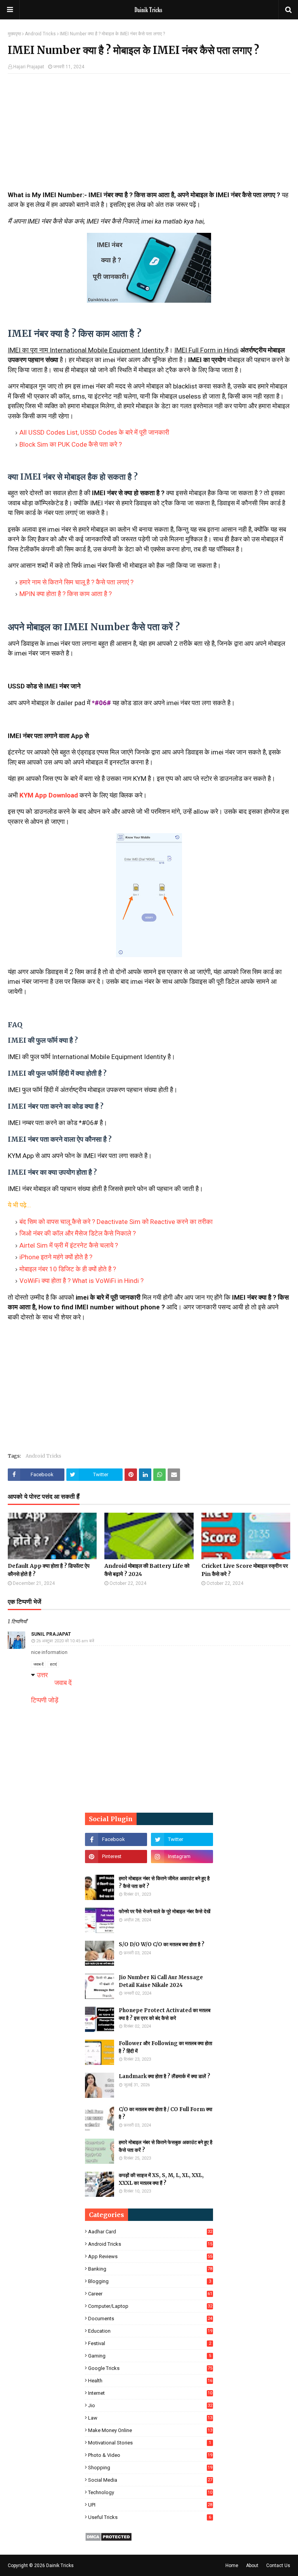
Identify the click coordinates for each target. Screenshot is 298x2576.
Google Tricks (150, 2368)
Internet (150, 2393)
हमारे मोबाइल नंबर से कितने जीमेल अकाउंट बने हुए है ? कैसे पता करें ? (164, 1882)
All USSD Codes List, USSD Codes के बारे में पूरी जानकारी (94, 432)
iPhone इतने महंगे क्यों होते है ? (56, 1257)
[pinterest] (116, 1857)
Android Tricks (40, 34)
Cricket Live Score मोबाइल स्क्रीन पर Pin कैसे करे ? (245, 1570)
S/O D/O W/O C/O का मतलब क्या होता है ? (162, 1944)
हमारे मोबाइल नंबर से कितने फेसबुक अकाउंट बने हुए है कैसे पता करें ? (165, 2146)
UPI (150, 2505)
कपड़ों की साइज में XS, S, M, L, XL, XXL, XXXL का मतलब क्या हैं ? (161, 2179)
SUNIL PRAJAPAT (51, 1634)
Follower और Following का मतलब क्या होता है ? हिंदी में (165, 2047)
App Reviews (150, 2256)
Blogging (150, 2281)
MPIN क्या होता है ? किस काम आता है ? (66, 594)
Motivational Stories (150, 2443)
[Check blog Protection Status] (108, 2539)
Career (150, 2294)
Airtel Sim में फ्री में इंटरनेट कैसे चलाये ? (69, 1245)
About (252, 2566)
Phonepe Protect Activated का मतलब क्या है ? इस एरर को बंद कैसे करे (165, 2014)
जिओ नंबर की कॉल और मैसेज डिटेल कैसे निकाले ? (78, 1233)
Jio (150, 2405)
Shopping (150, 2468)
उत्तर (42, 1675)
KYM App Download (49, 795)
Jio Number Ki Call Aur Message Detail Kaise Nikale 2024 (161, 1981)
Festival (150, 2343)
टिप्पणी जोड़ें (45, 1700)
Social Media (150, 2480)
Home (232, 2566)
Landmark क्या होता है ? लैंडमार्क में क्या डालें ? (165, 2076)
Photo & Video (150, 2455)
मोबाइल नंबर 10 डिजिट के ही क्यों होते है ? (68, 1269)
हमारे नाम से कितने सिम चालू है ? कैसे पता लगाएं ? (76, 582)
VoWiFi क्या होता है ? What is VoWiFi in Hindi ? (81, 1281)
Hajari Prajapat (29, 67)
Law (150, 2418)
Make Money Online (150, 2430)
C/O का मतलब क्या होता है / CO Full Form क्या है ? (165, 2113)
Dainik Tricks (60, 2566)
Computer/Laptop (150, 2306)
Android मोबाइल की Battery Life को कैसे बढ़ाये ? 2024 (147, 1570)
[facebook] (116, 1839)
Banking (150, 2269)
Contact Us (278, 2566)
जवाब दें (38, 1664)
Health (150, 2381)
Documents (150, 2319)
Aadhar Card (150, 2232)
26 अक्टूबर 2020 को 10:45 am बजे (65, 1641)
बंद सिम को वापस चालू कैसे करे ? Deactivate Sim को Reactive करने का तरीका (116, 1222)
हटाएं (53, 1664)
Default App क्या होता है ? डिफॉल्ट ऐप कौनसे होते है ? (49, 1570)
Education (150, 2331)
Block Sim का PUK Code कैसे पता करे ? (71, 444)
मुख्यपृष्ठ (14, 34)
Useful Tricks (150, 2517)
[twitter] (182, 1839)
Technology (150, 2492)
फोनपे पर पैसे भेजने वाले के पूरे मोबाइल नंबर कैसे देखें (165, 1911)
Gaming (150, 2356)
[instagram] (182, 1857)
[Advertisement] (149, 136)
